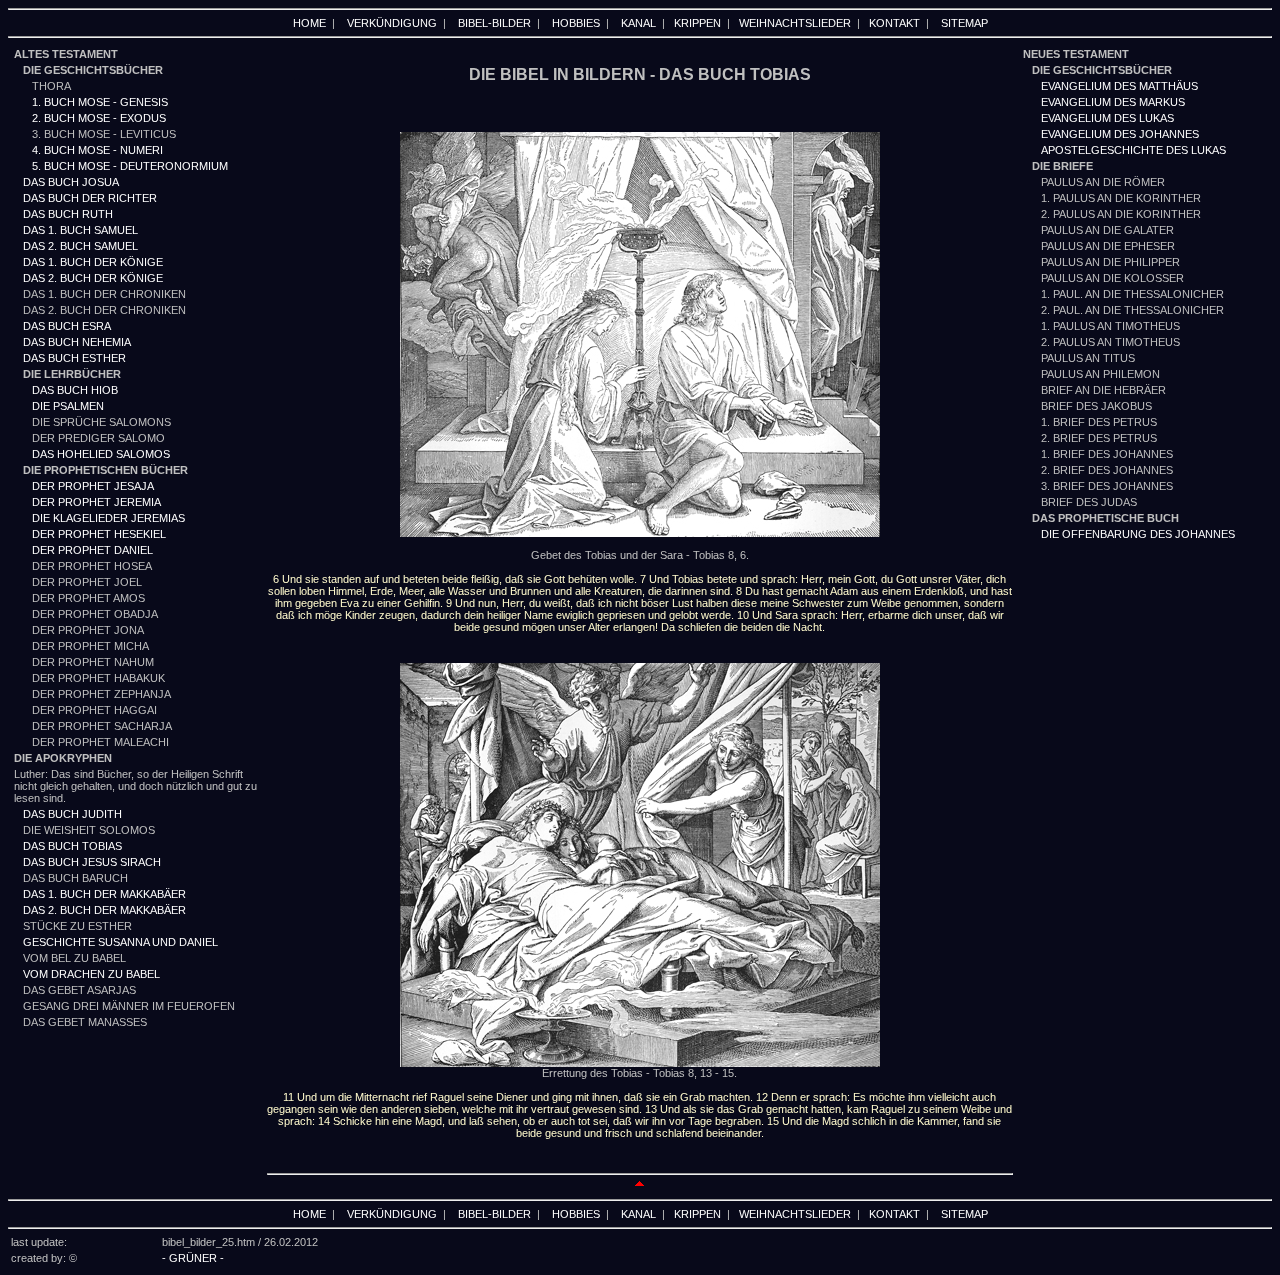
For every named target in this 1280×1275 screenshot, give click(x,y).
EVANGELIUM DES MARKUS (1113, 102)
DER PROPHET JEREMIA (96, 502)
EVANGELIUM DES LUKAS (1107, 118)
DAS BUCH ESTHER (74, 358)
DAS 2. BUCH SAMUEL (80, 246)
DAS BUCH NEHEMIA (77, 342)
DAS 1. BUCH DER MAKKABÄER (104, 894)
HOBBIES (576, 23)
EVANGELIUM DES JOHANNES (1120, 134)
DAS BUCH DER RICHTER (90, 198)
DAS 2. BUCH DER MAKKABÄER (104, 910)
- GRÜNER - (193, 1258)
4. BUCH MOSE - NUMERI (97, 150)
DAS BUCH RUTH (68, 214)
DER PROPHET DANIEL (92, 550)
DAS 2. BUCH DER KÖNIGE (93, 278)
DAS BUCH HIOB (75, 390)
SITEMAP (964, 23)
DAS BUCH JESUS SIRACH (92, 862)
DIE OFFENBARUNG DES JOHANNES (1138, 534)
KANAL (638, 23)
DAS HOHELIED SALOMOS (101, 454)
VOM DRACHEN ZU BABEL (91, 974)
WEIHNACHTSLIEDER (795, 23)
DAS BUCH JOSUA (71, 182)
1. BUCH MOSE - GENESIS (91, 102)
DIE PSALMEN (68, 406)
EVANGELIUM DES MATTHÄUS (1119, 86)
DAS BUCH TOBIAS (72, 846)
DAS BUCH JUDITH (72, 814)
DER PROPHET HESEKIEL (99, 534)
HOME (309, 23)
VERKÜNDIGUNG (392, 23)
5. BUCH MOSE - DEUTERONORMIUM (130, 166)
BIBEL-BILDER (494, 23)
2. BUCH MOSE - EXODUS (99, 118)
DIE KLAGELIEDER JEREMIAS (108, 518)
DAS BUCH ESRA (67, 326)
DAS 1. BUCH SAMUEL (80, 230)
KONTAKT (894, 23)
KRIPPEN (697, 23)
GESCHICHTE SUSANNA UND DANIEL (120, 942)
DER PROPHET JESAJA (93, 486)
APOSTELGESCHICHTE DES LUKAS (1133, 150)
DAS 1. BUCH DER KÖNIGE (93, 262)
